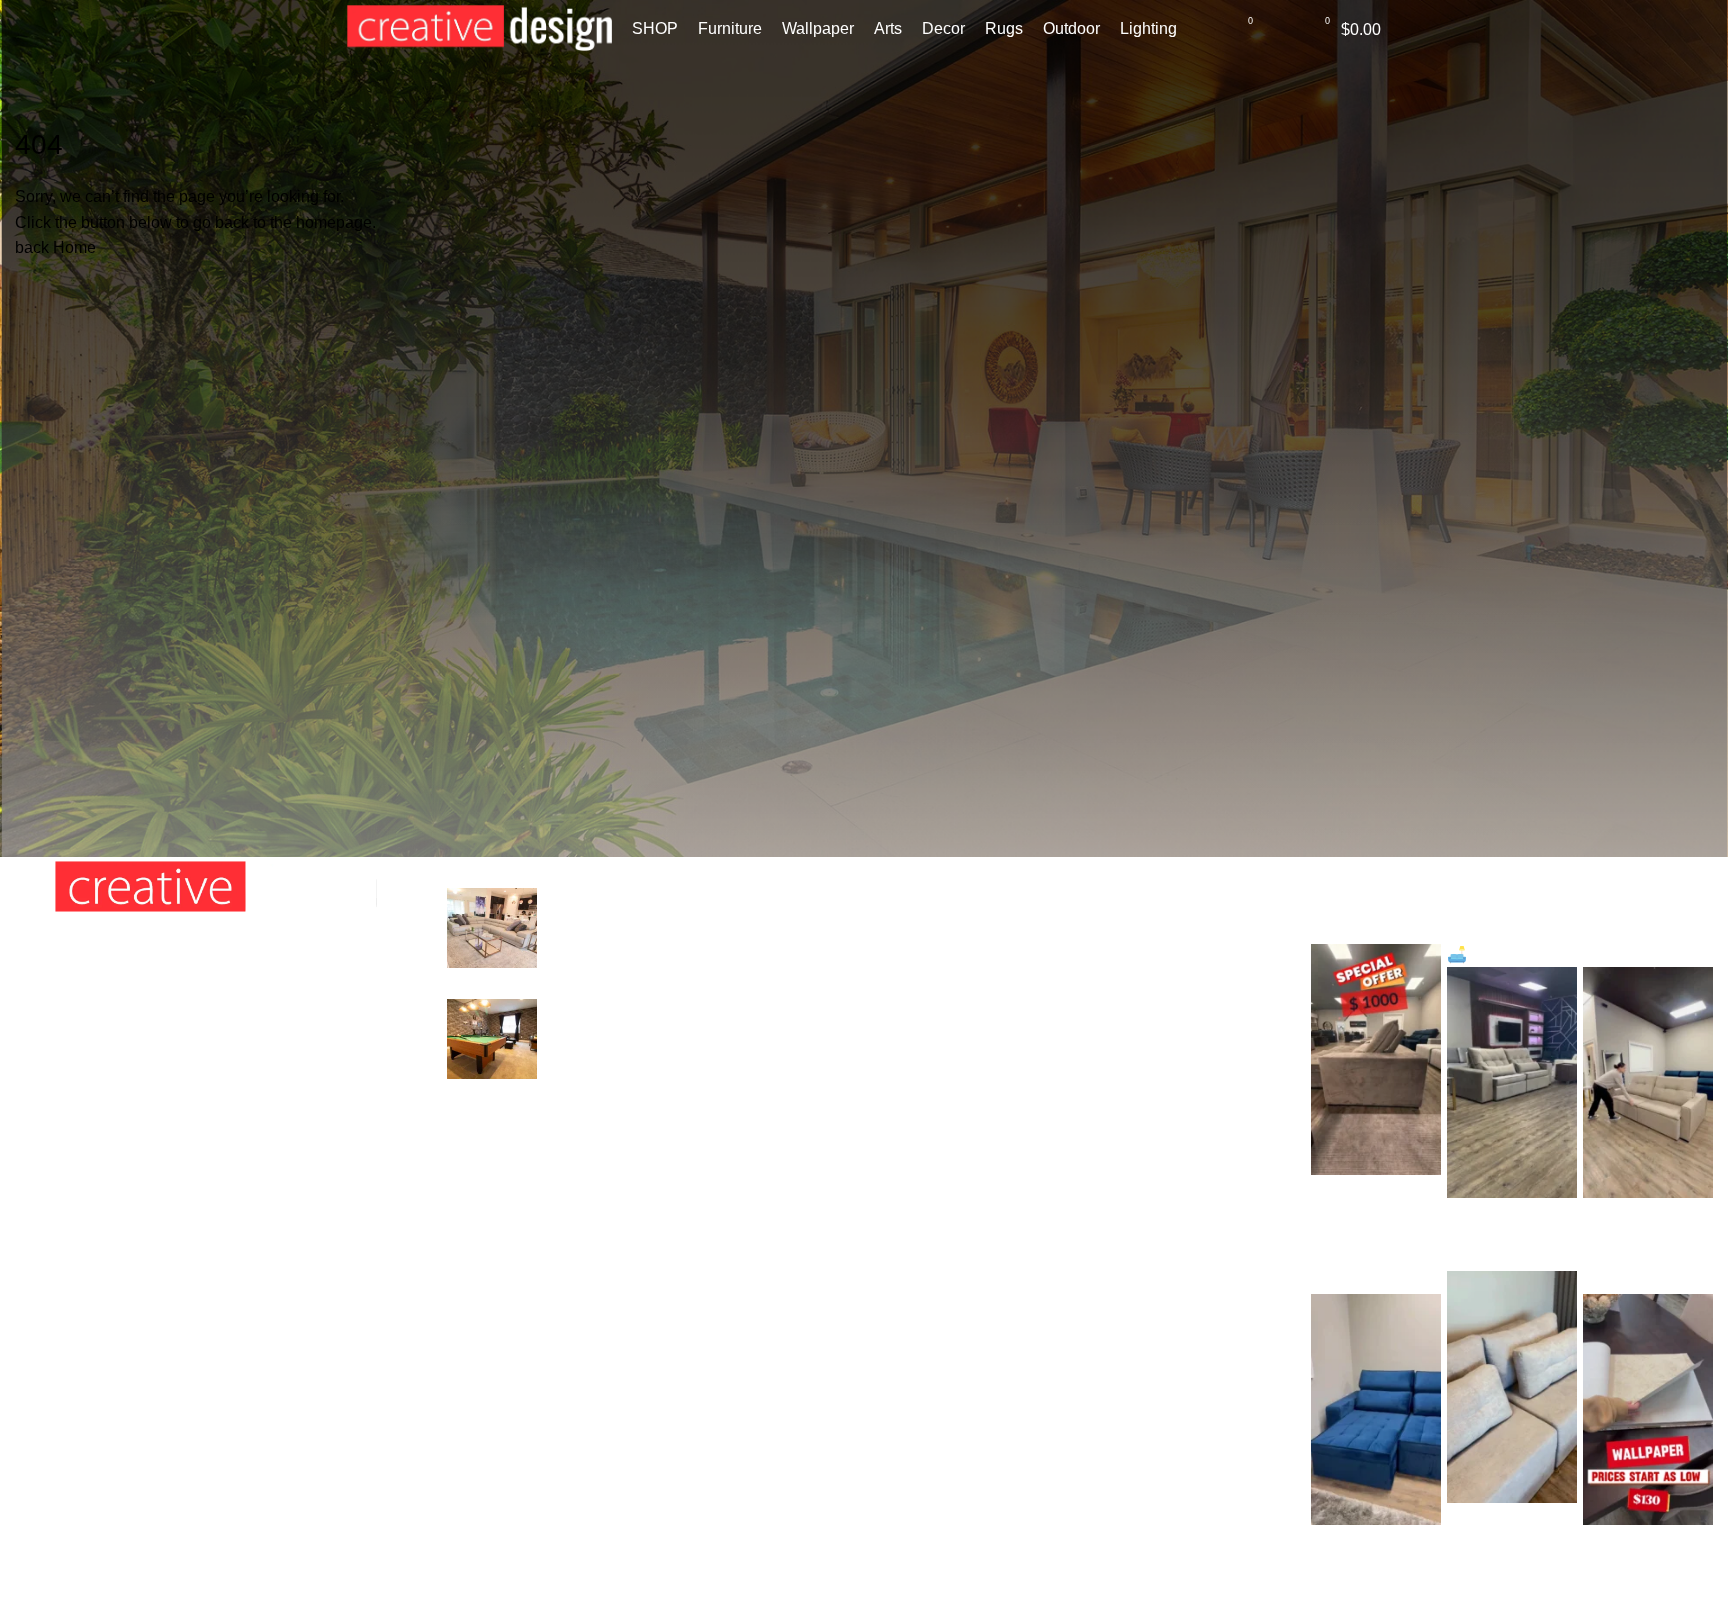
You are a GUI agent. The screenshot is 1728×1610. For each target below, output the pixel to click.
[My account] (1282, 29)
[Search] (1205, 29)
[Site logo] (479, 27)
